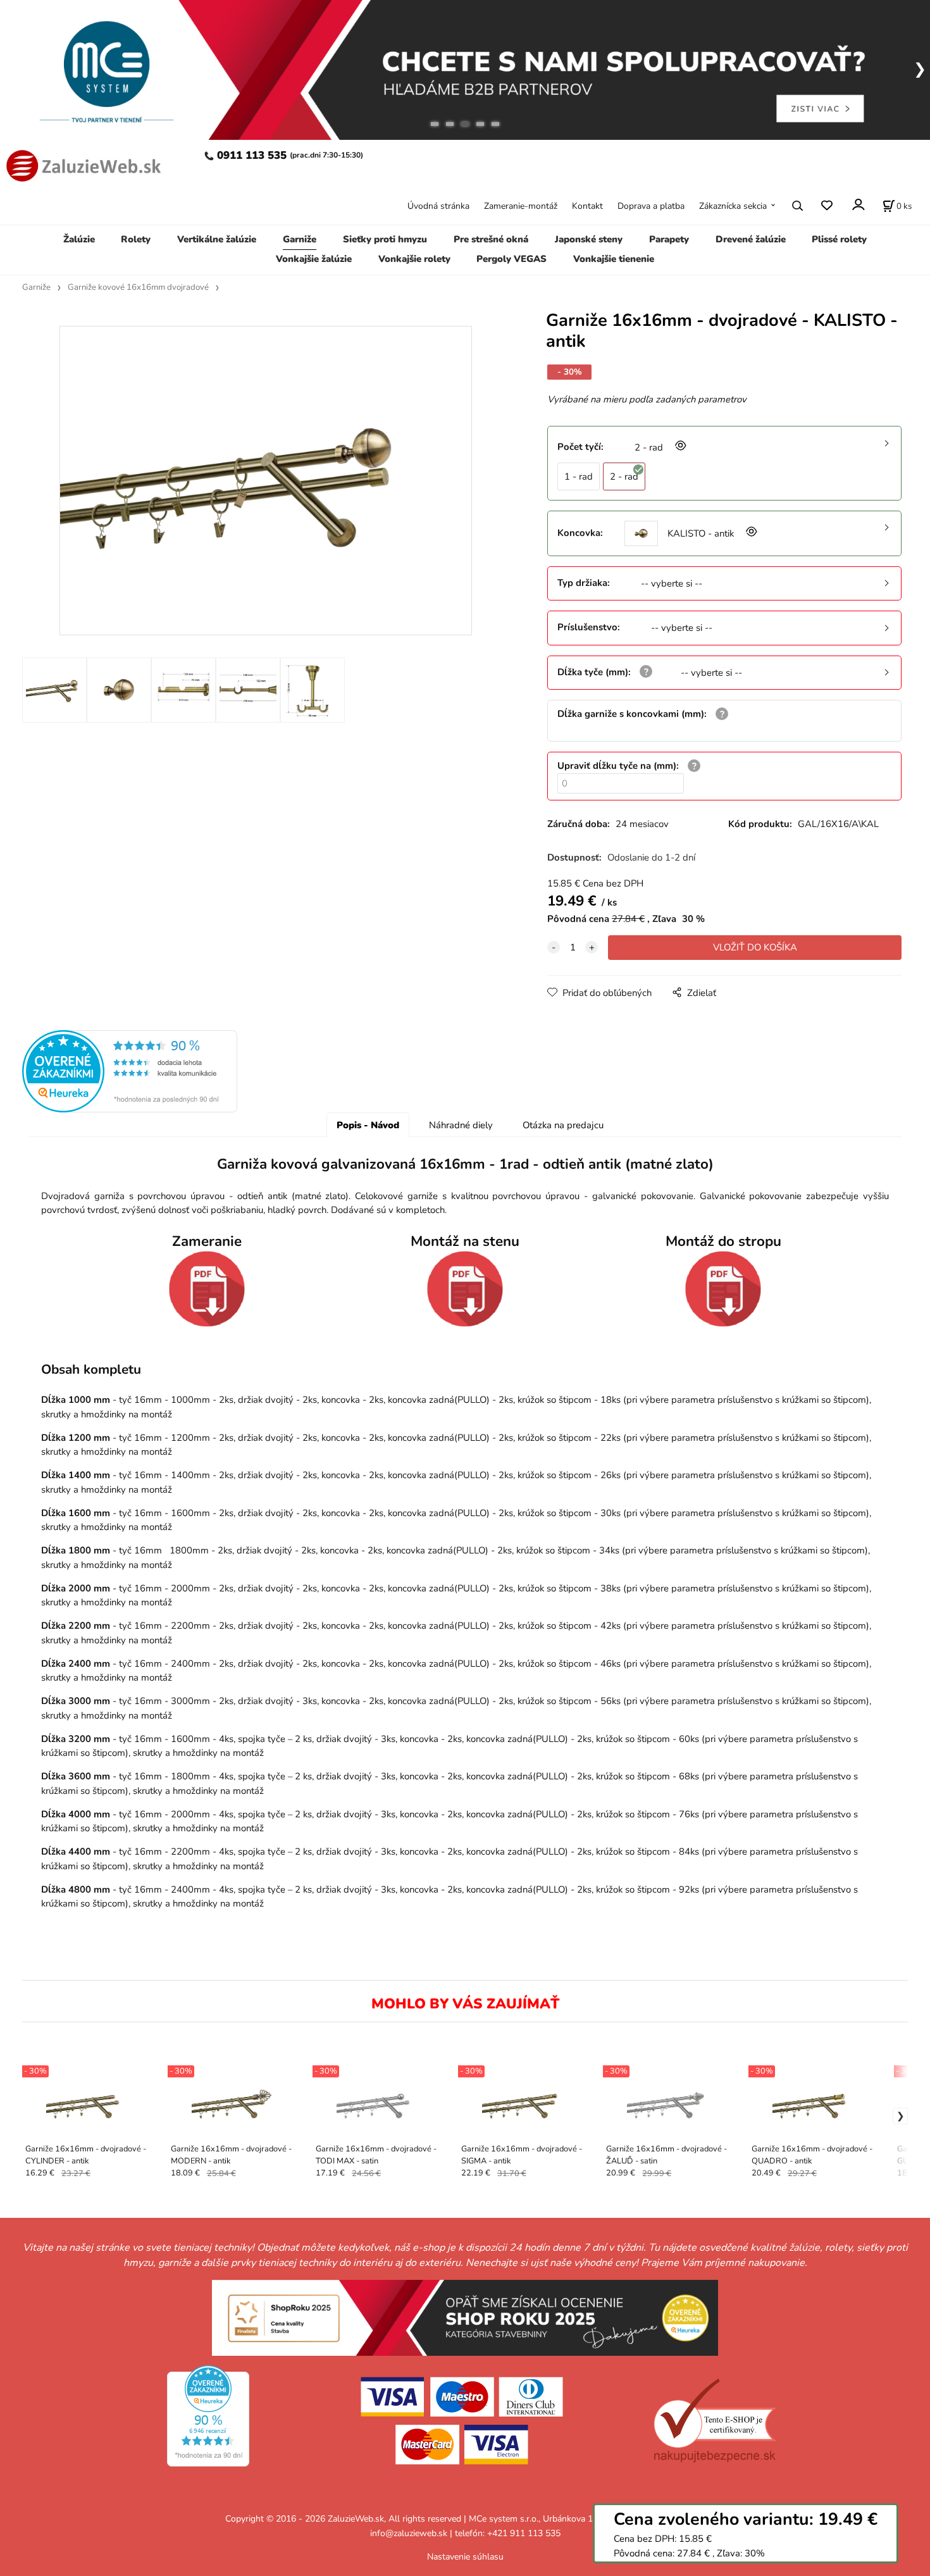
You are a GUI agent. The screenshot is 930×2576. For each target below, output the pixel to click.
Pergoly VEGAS (512, 259)
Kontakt (587, 206)
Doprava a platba (651, 206)
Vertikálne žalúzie (217, 239)
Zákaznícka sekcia (733, 206)
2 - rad (624, 476)
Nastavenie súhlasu (465, 2557)
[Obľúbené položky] (827, 206)
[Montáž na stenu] (465, 1289)
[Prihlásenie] (858, 205)
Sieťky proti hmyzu (385, 239)
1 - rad (579, 476)
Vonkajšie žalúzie (314, 259)
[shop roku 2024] (465, 2317)
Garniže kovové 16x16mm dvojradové (138, 287)
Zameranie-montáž (521, 206)
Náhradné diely (461, 1125)
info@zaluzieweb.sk (409, 2533)
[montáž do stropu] (723, 1289)
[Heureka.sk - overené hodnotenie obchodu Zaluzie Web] (130, 1071)
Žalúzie (79, 239)
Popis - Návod (368, 1125)
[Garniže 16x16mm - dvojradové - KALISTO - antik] (266, 481)
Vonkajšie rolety (414, 259)
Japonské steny (589, 239)
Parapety (669, 239)
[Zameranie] (207, 1289)
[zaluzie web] (81, 164)
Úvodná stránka (438, 206)
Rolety (136, 239)
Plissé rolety (839, 239)
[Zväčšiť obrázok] (679, 447)
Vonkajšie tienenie (614, 259)
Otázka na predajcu (563, 1125)
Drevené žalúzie (751, 239)
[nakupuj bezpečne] (715, 2421)
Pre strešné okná (491, 239)
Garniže (300, 239)
